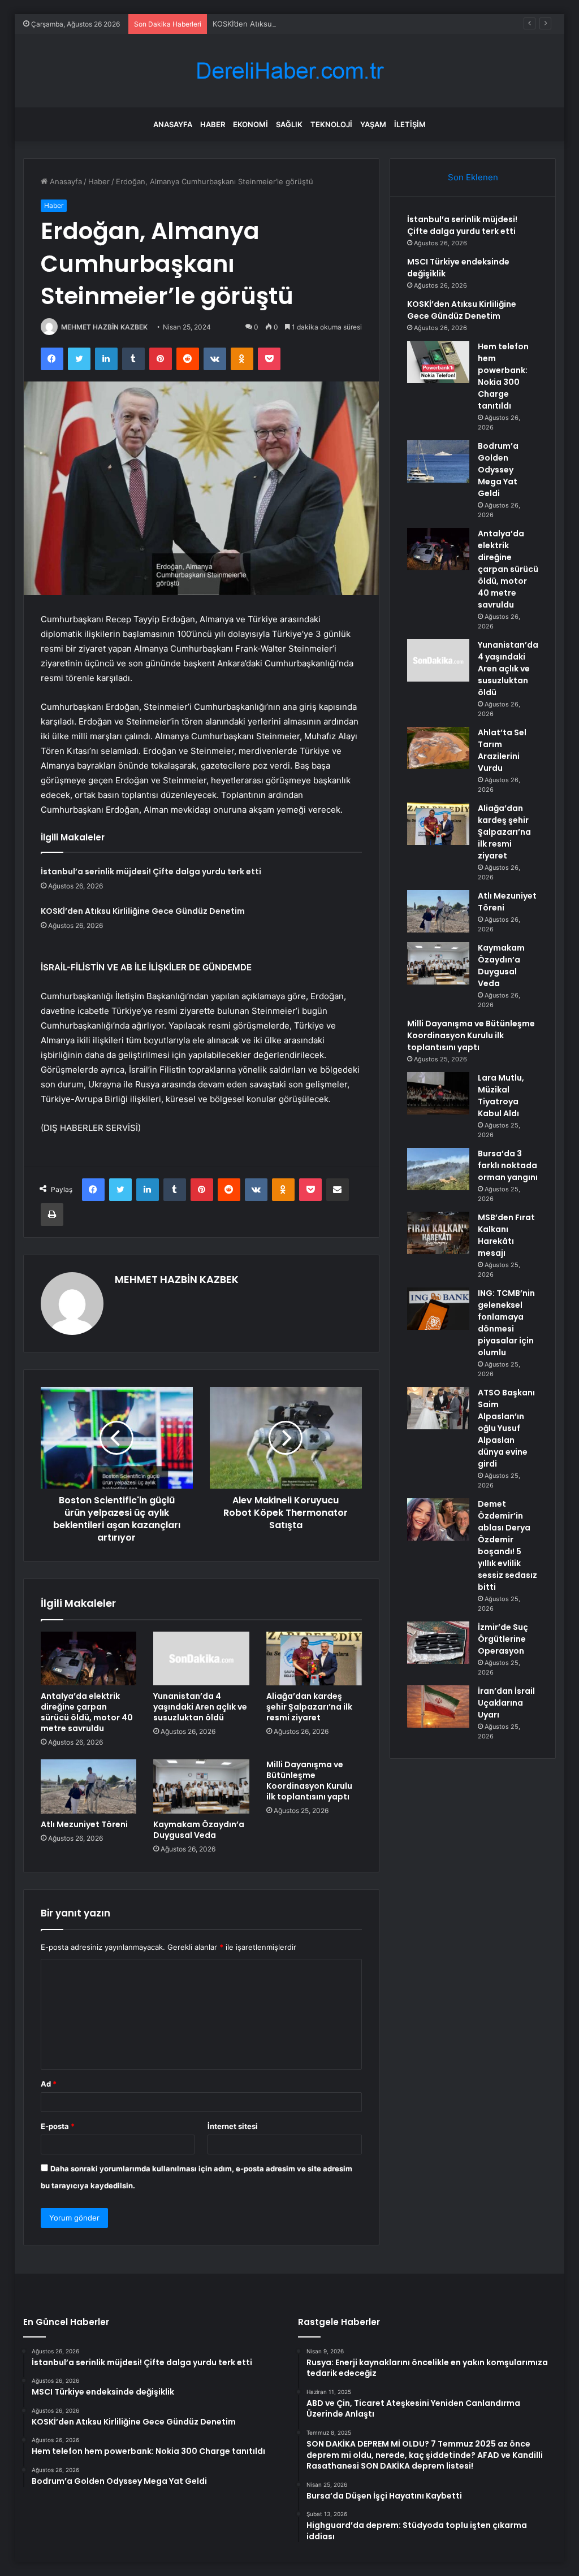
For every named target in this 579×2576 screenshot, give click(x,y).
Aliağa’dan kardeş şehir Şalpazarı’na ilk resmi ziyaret (309, 1707)
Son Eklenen (473, 177)
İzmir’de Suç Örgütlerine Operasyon (503, 1639)
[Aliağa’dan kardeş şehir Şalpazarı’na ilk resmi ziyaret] (314, 1659)
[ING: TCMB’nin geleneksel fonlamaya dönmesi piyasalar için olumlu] (438, 1309)
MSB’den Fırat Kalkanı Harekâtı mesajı (506, 1235)
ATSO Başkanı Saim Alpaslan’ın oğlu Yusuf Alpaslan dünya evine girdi (506, 1428)
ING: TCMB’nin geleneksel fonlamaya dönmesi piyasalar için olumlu (506, 1323)
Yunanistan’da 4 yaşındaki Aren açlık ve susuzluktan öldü (200, 1707)
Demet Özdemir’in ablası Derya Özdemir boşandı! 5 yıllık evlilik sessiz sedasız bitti (507, 1545)
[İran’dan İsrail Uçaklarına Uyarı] (438, 1707)
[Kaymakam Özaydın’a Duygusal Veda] (201, 1786)
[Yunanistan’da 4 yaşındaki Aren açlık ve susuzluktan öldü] (201, 1659)
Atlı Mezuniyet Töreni (84, 1824)
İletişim (410, 124)
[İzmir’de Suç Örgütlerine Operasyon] (438, 1643)
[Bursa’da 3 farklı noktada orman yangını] (438, 1169)
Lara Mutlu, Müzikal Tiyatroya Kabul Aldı (501, 1096)
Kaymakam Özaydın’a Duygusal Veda (199, 1830)
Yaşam (373, 124)
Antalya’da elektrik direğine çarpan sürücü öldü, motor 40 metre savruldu (87, 1712)
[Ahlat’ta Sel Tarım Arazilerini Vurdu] (438, 748)
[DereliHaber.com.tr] (289, 71)
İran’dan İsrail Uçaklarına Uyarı (506, 1703)
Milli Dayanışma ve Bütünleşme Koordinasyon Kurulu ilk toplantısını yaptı (309, 1781)
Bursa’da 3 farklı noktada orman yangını (508, 1165)
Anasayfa (173, 124)
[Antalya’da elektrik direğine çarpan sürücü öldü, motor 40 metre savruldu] (89, 1659)
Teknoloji (331, 124)
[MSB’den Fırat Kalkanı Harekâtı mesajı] (438, 1233)
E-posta (58, 2126)
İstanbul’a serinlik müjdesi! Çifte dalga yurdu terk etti (151, 871)
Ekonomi (250, 124)
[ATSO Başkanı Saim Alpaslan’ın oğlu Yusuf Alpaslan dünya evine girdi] (438, 1408)
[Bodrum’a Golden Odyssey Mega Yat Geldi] (438, 461)
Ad (49, 2084)
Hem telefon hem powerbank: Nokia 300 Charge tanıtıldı (503, 376)
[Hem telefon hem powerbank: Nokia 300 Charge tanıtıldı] (438, 362)
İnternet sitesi (233, 2126)
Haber (213, 124)
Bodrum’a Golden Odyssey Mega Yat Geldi (498, 470)
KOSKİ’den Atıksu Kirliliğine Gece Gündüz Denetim (300, 24)
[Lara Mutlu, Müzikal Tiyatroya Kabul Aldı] (438, 1093)
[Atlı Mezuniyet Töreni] (89, 1786)
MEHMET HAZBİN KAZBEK (104, 327)
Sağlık (289, 124)
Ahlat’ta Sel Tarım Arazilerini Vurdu (502, 750)
